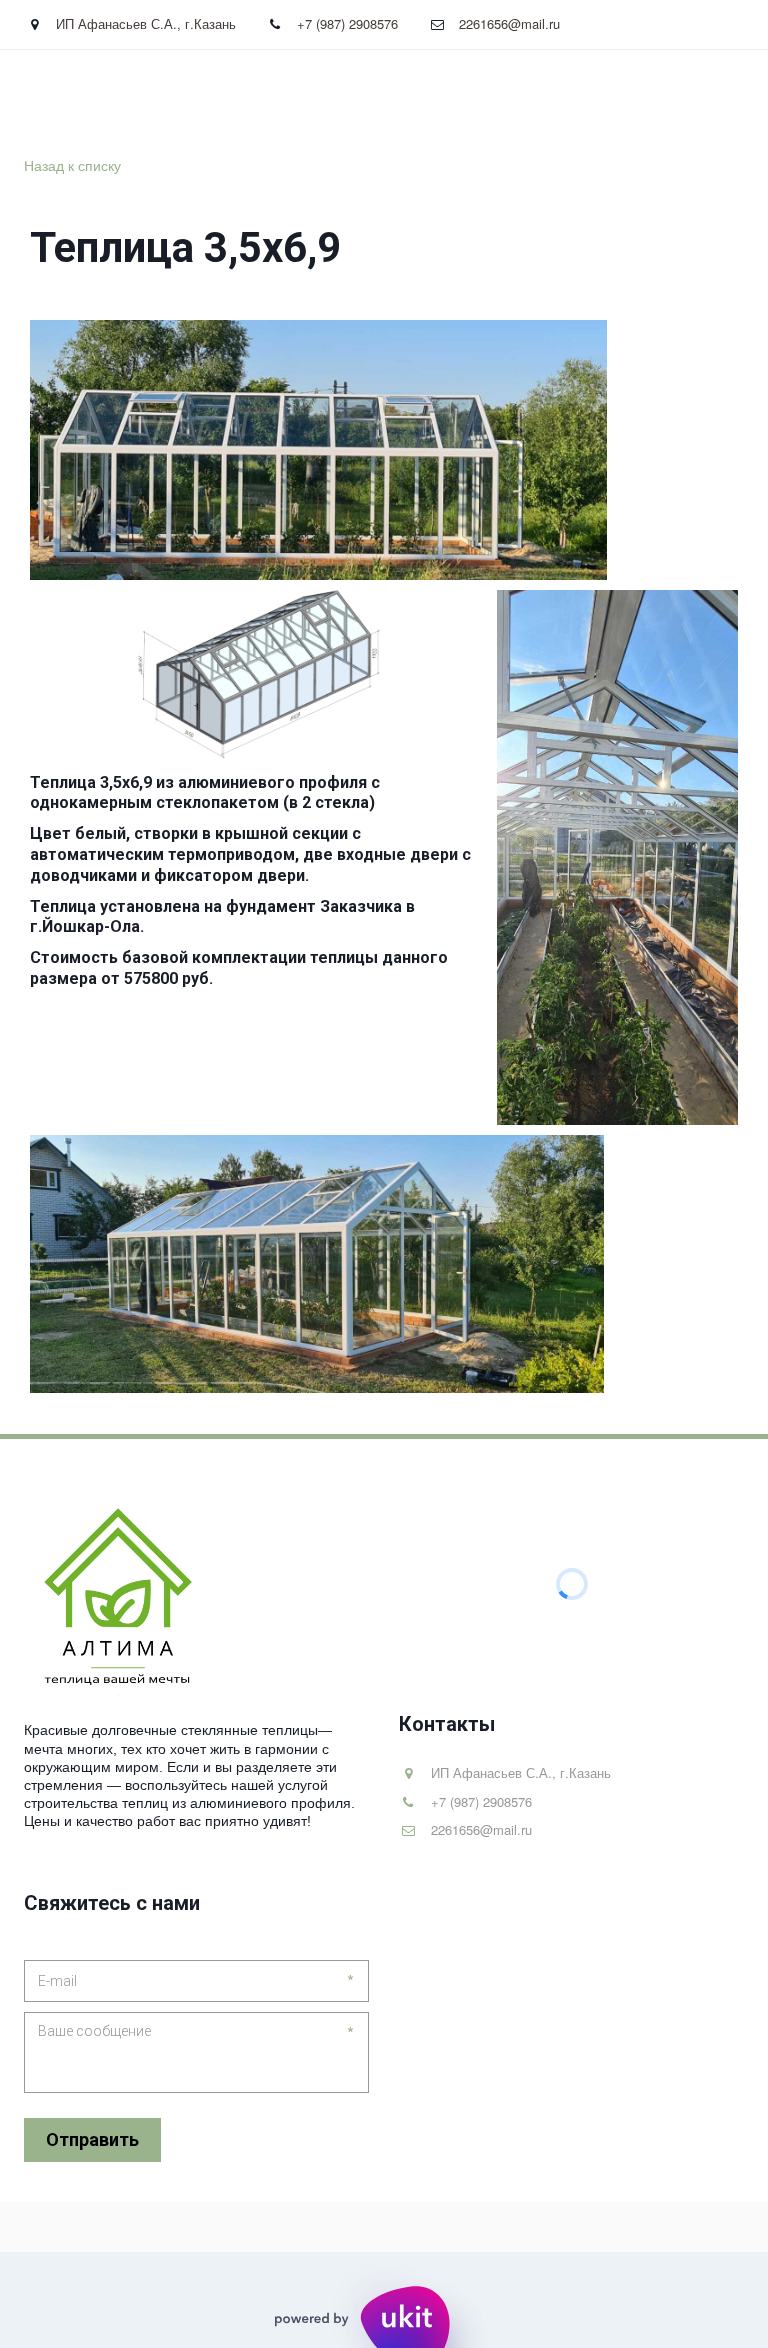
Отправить (92, 2139)
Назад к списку (72, 165)
